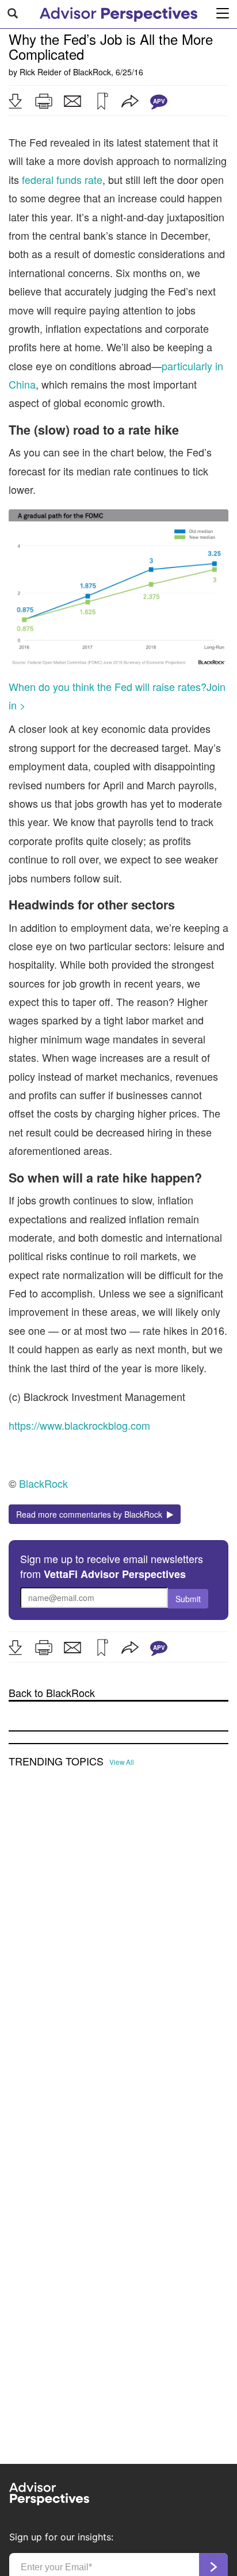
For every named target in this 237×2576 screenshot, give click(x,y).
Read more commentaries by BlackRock (91, 1514)
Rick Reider (41, 72)
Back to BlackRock (52, 1693)
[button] (15, 101)
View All (122, 1762)
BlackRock (92, 72)
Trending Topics (56, 1761)
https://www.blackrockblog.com (79, 1425)
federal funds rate (62, 179)
